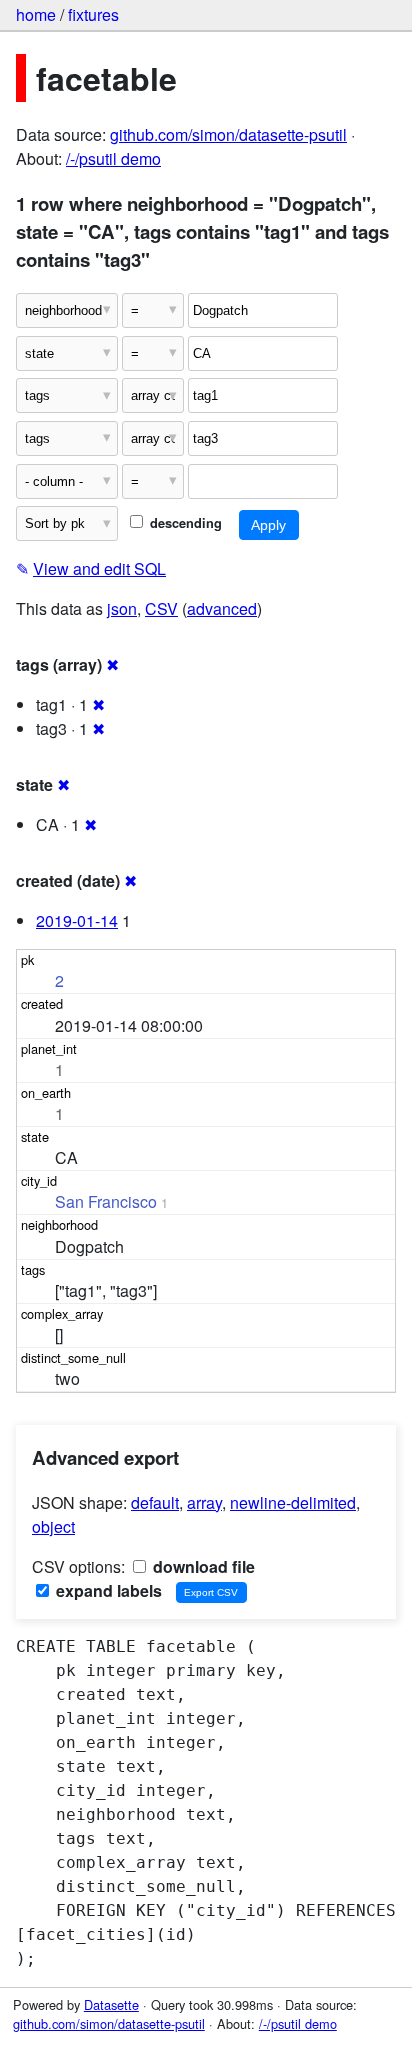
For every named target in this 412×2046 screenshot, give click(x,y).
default (155, 1502)
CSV (161, 608)
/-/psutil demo (113, 158)
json (122, 608)
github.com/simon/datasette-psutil (228, 134)
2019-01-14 (77, 920)
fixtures (93, 14)
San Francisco (106, 1201)
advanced (222, 608)
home (36, 14)
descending (184, 523)
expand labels (107, 1590)
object (53, 1526)
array (204, 1502)
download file (202, 1566)
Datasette (111, 2004)
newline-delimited (293, 1502)
